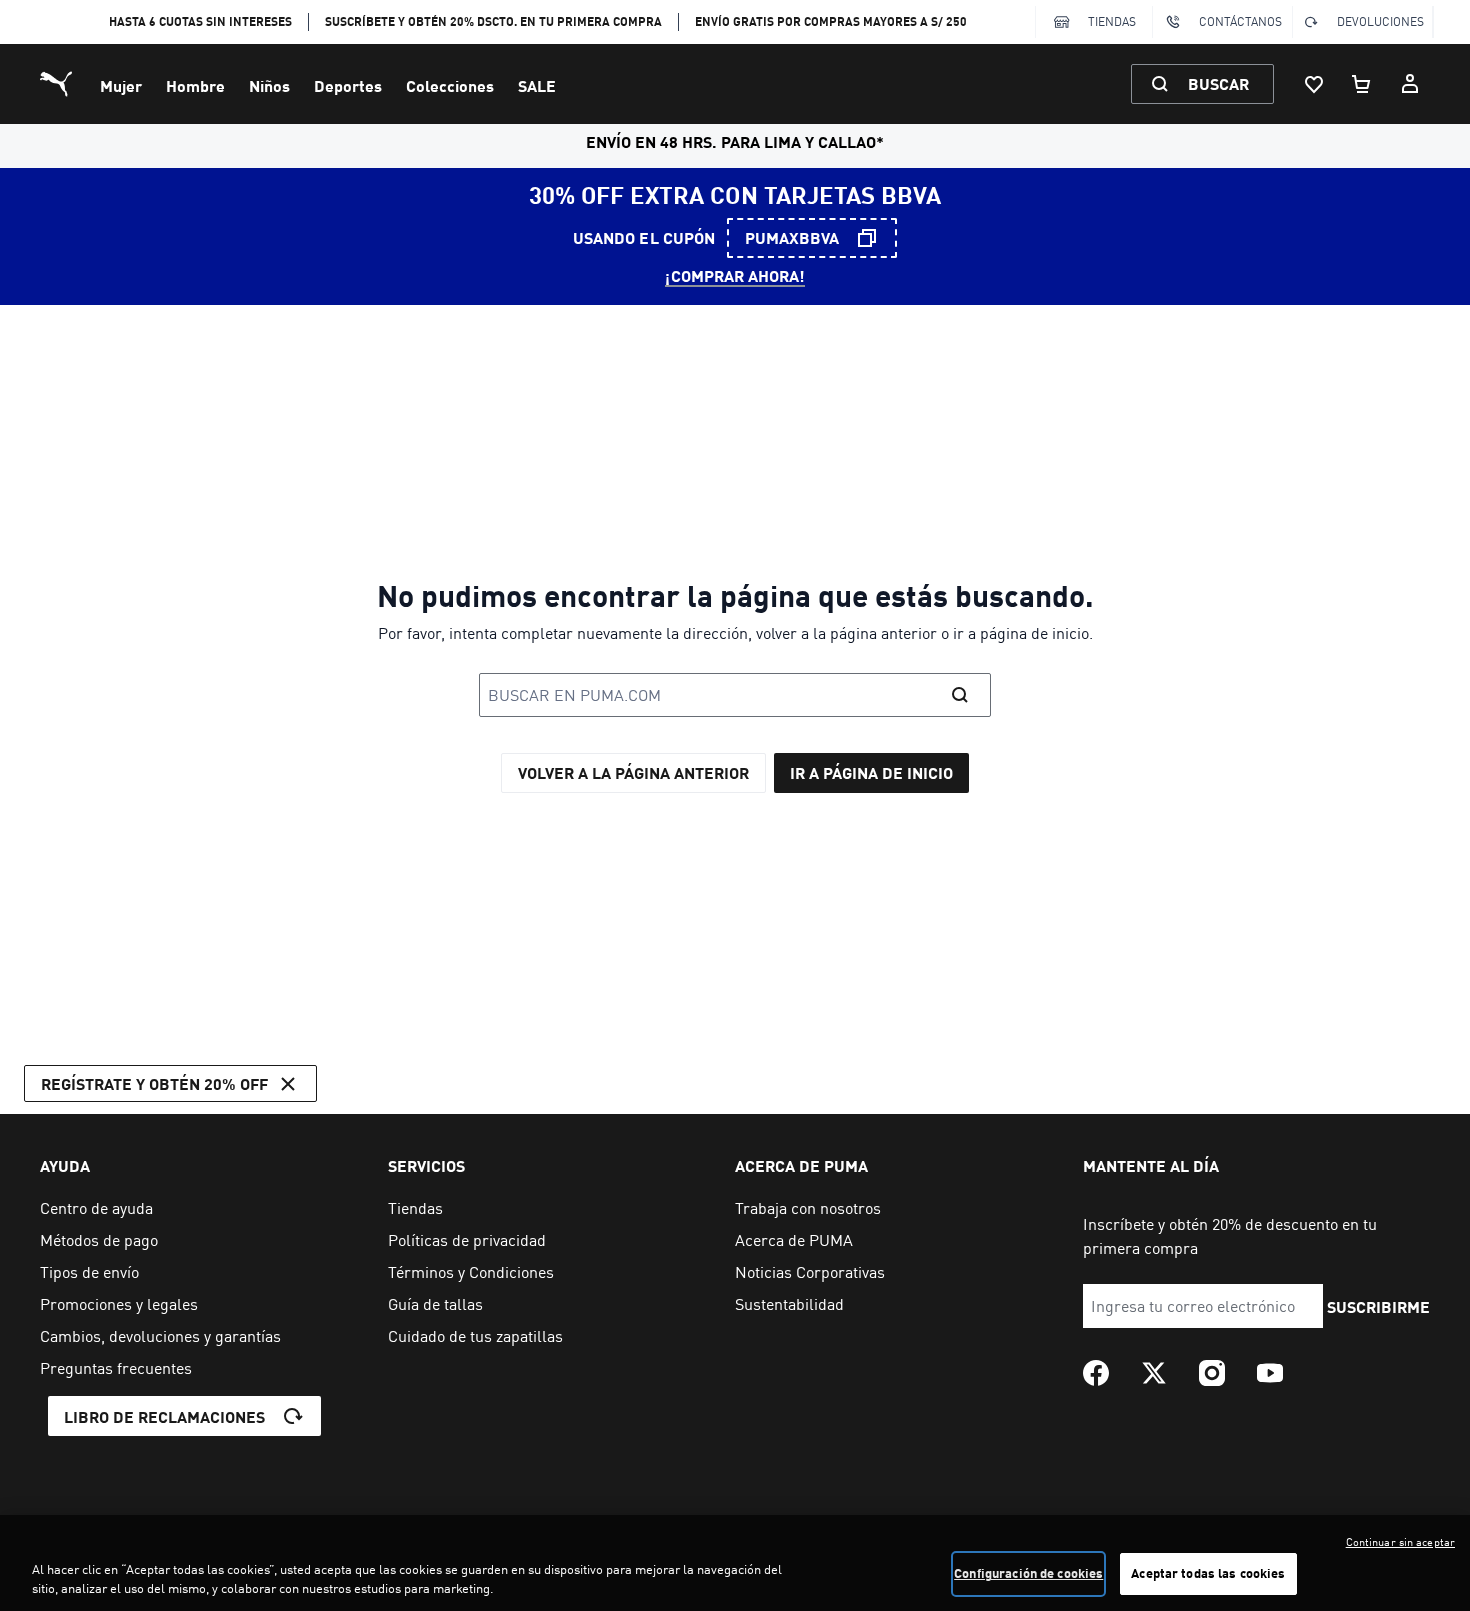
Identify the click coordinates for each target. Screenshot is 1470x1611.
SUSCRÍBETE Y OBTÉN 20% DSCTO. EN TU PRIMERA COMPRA (493, 21)
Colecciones (450, 85)
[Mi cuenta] (1410, 84)
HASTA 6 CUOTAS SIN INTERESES (200, 21)
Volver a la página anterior (633, 772)
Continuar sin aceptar (1400, 1542)
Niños (269, 85)
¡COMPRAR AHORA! (735, 275)
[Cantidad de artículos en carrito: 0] (1362, 84)
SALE (537, 85)
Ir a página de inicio (871, 772)
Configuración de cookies (1028, 1573)
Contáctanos (1240, 21)
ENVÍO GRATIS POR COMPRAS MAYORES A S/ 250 (831, 21)
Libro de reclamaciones (164, 1416)
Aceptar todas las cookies (1208, 1573)
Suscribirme (1378, 1306)
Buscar (1218, 83)
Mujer (121, 85)
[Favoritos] (1314, 84)
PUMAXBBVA (792, 237)
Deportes (348, 85)
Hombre (195, 85)
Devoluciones (1380, 21)
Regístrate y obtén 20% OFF (154, 1083)
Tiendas (1112, 21)
